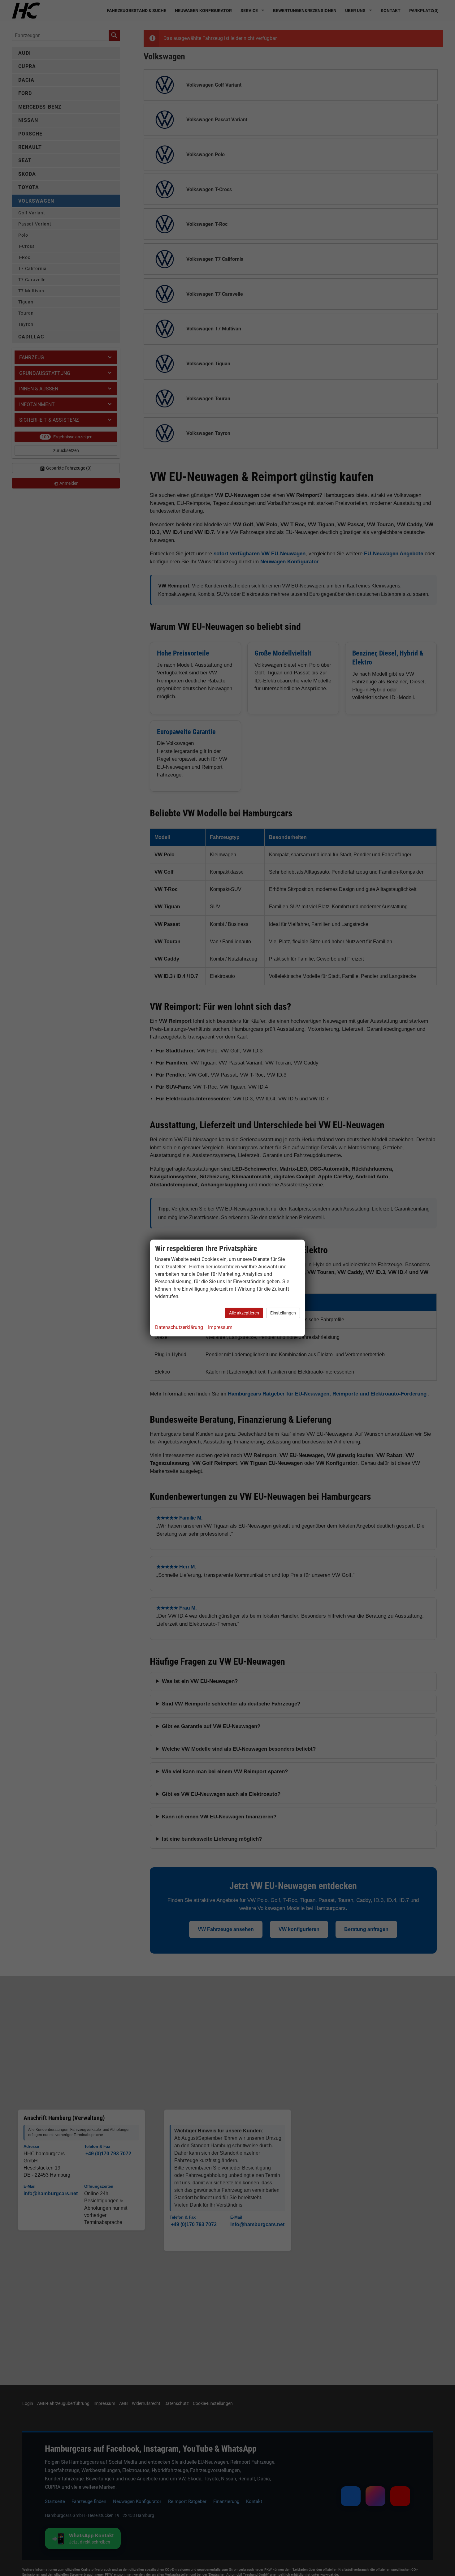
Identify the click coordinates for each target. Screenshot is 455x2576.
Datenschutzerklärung (179, 1327)
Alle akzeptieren (244, 1313)
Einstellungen (283, 1313)
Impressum (220, 1327)
